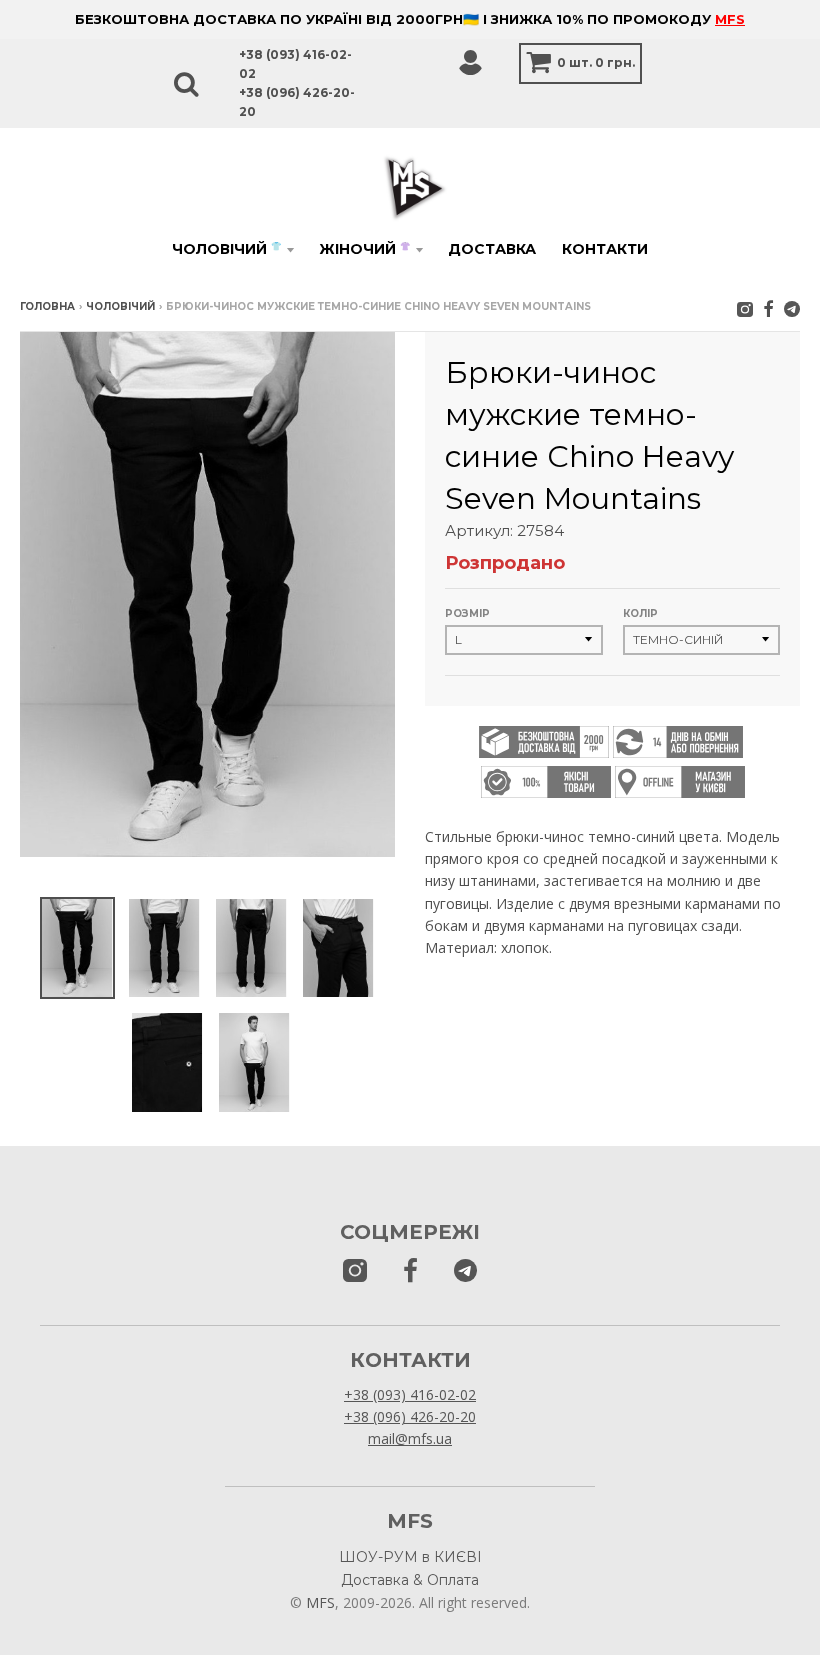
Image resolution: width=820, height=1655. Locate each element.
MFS (730, 19)
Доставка (492, 249)
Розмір (467, 613)
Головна (47, 306)
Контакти (605, 249)
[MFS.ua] (768, 308)
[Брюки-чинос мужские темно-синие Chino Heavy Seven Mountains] (77, 948)
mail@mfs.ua (410, 1438)
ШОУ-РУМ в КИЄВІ (410, 1557)
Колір (640, 613)
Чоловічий (226, 249)
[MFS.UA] (792, 308)
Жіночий (364, 249)
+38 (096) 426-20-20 (410, 1416)
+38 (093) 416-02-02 (410, 1394)
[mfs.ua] (745, 308)
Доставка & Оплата (410, 1580)
